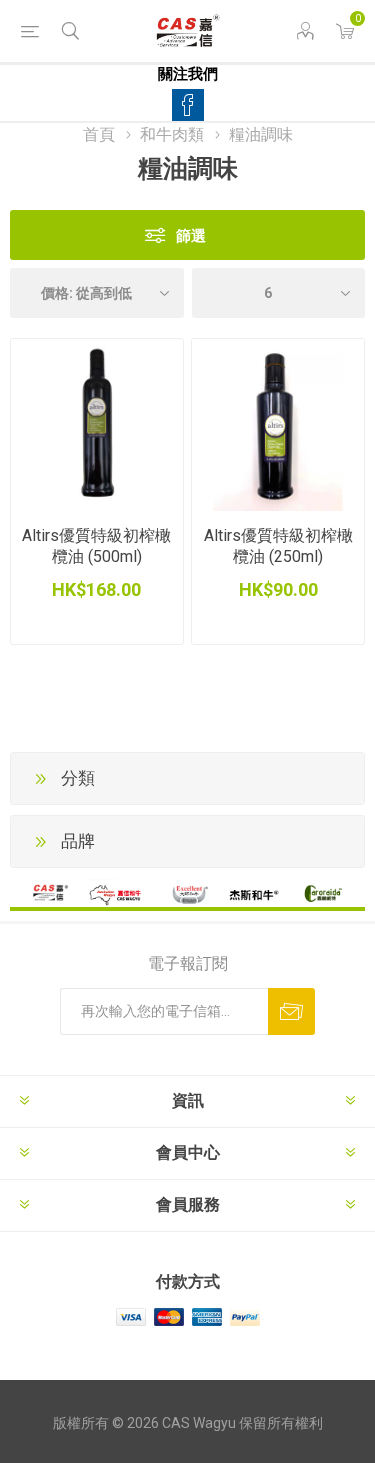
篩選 (191, 235)
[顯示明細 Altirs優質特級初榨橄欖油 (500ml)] (97, 425)
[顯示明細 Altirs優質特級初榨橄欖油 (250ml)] (278, 425)
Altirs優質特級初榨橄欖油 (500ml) (96, 546)
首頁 (99, 134)
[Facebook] (188, 105)
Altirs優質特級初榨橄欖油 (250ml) (278, 546)
